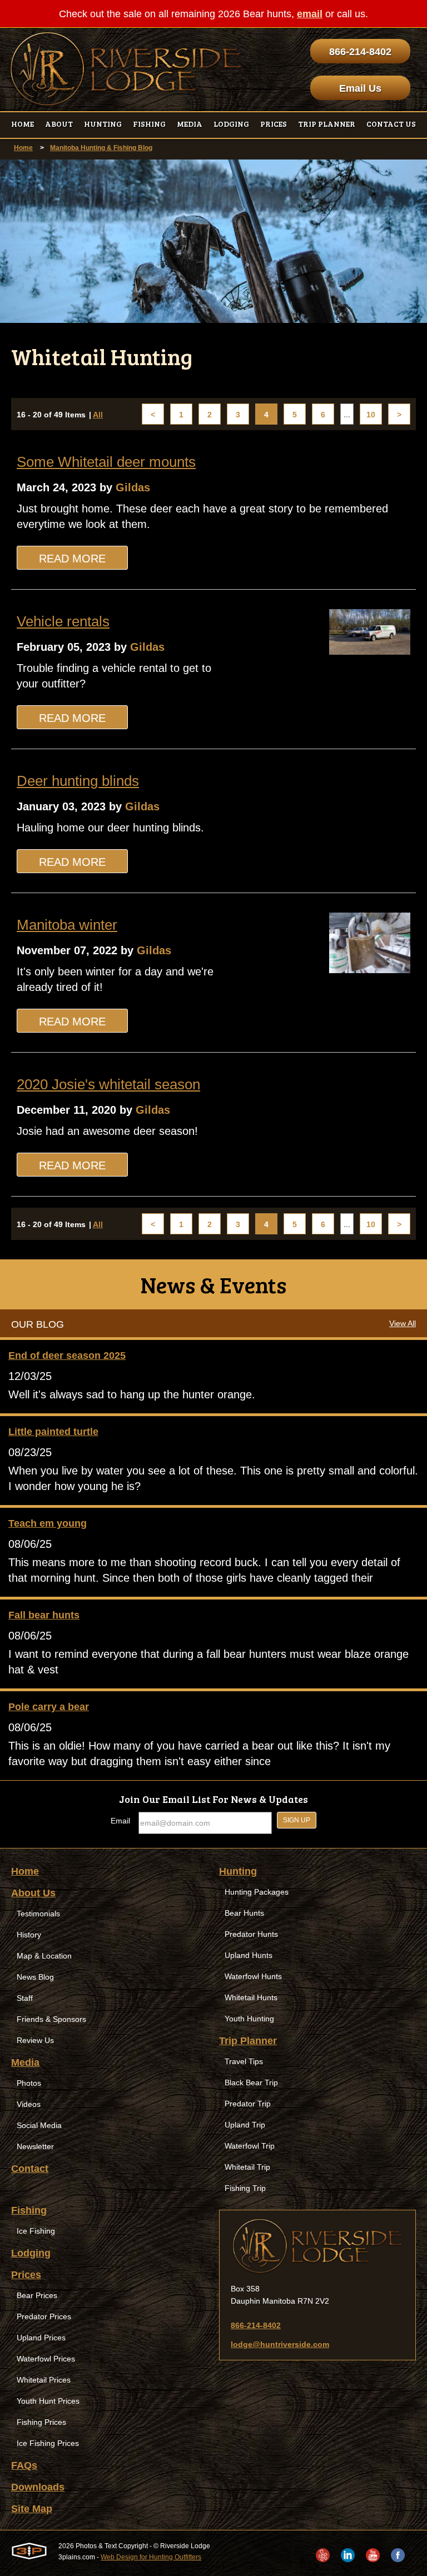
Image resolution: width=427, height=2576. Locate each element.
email (310, 14)
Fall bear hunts (44, 1615)
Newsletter (35, 2146)
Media (25, 2062)
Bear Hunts (244, 1913)
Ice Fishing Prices (48, 2443)
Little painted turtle (53, 1432)
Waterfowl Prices (46, 2359)
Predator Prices (44, 2316)
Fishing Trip (245, 2188)
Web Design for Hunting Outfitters (151, 2557)
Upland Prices (41, 2338)
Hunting (238, 1871)
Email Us (360, 88)
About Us (33, 1893)
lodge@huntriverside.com (280, 2344)
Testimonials (38, 1914)
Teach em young (48, 1523)
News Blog (35, 1977)
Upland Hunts (249, 1955)
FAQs (24, 2465)
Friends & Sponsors (51, 2019)
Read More (72, 559)
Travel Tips (244, 2061)
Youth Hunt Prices (48, 2401)
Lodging (31, 2253)
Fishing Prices (41, 2422)
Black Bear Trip (251, 2082)
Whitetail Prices (44, 2380)
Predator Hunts (251, 1934)
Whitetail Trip (247, 2167)
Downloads (38, 2487)
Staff (25, 1998)
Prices (26, 2275)
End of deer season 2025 (67, 1356)
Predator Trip (248, 2104)
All (98, 415)
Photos (29, 2083)
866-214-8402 (360, 52)
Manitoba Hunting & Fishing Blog (101, 148)
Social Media (39, 2125)
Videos (29, 2104)
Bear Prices (37, 2295)
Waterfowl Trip (250, 2146)
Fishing (29, 2210)
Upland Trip (245, 2125)
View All (403, 1323)
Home (23, 148)
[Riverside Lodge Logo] (126, 69)
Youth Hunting (249, 2019)
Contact (30, 2169)
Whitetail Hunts (251, 1997)
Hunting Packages (257, 1892)
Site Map (32, 2509)
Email (120, 1821)
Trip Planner (248, 2041)
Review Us (35, 2040)
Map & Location (44, 1956)
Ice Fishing (36, 2231)
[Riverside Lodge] (317, 2246)
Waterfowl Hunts (253, 1976)
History (29, 1935)
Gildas (133, 487)
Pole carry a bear (49, 1707)
